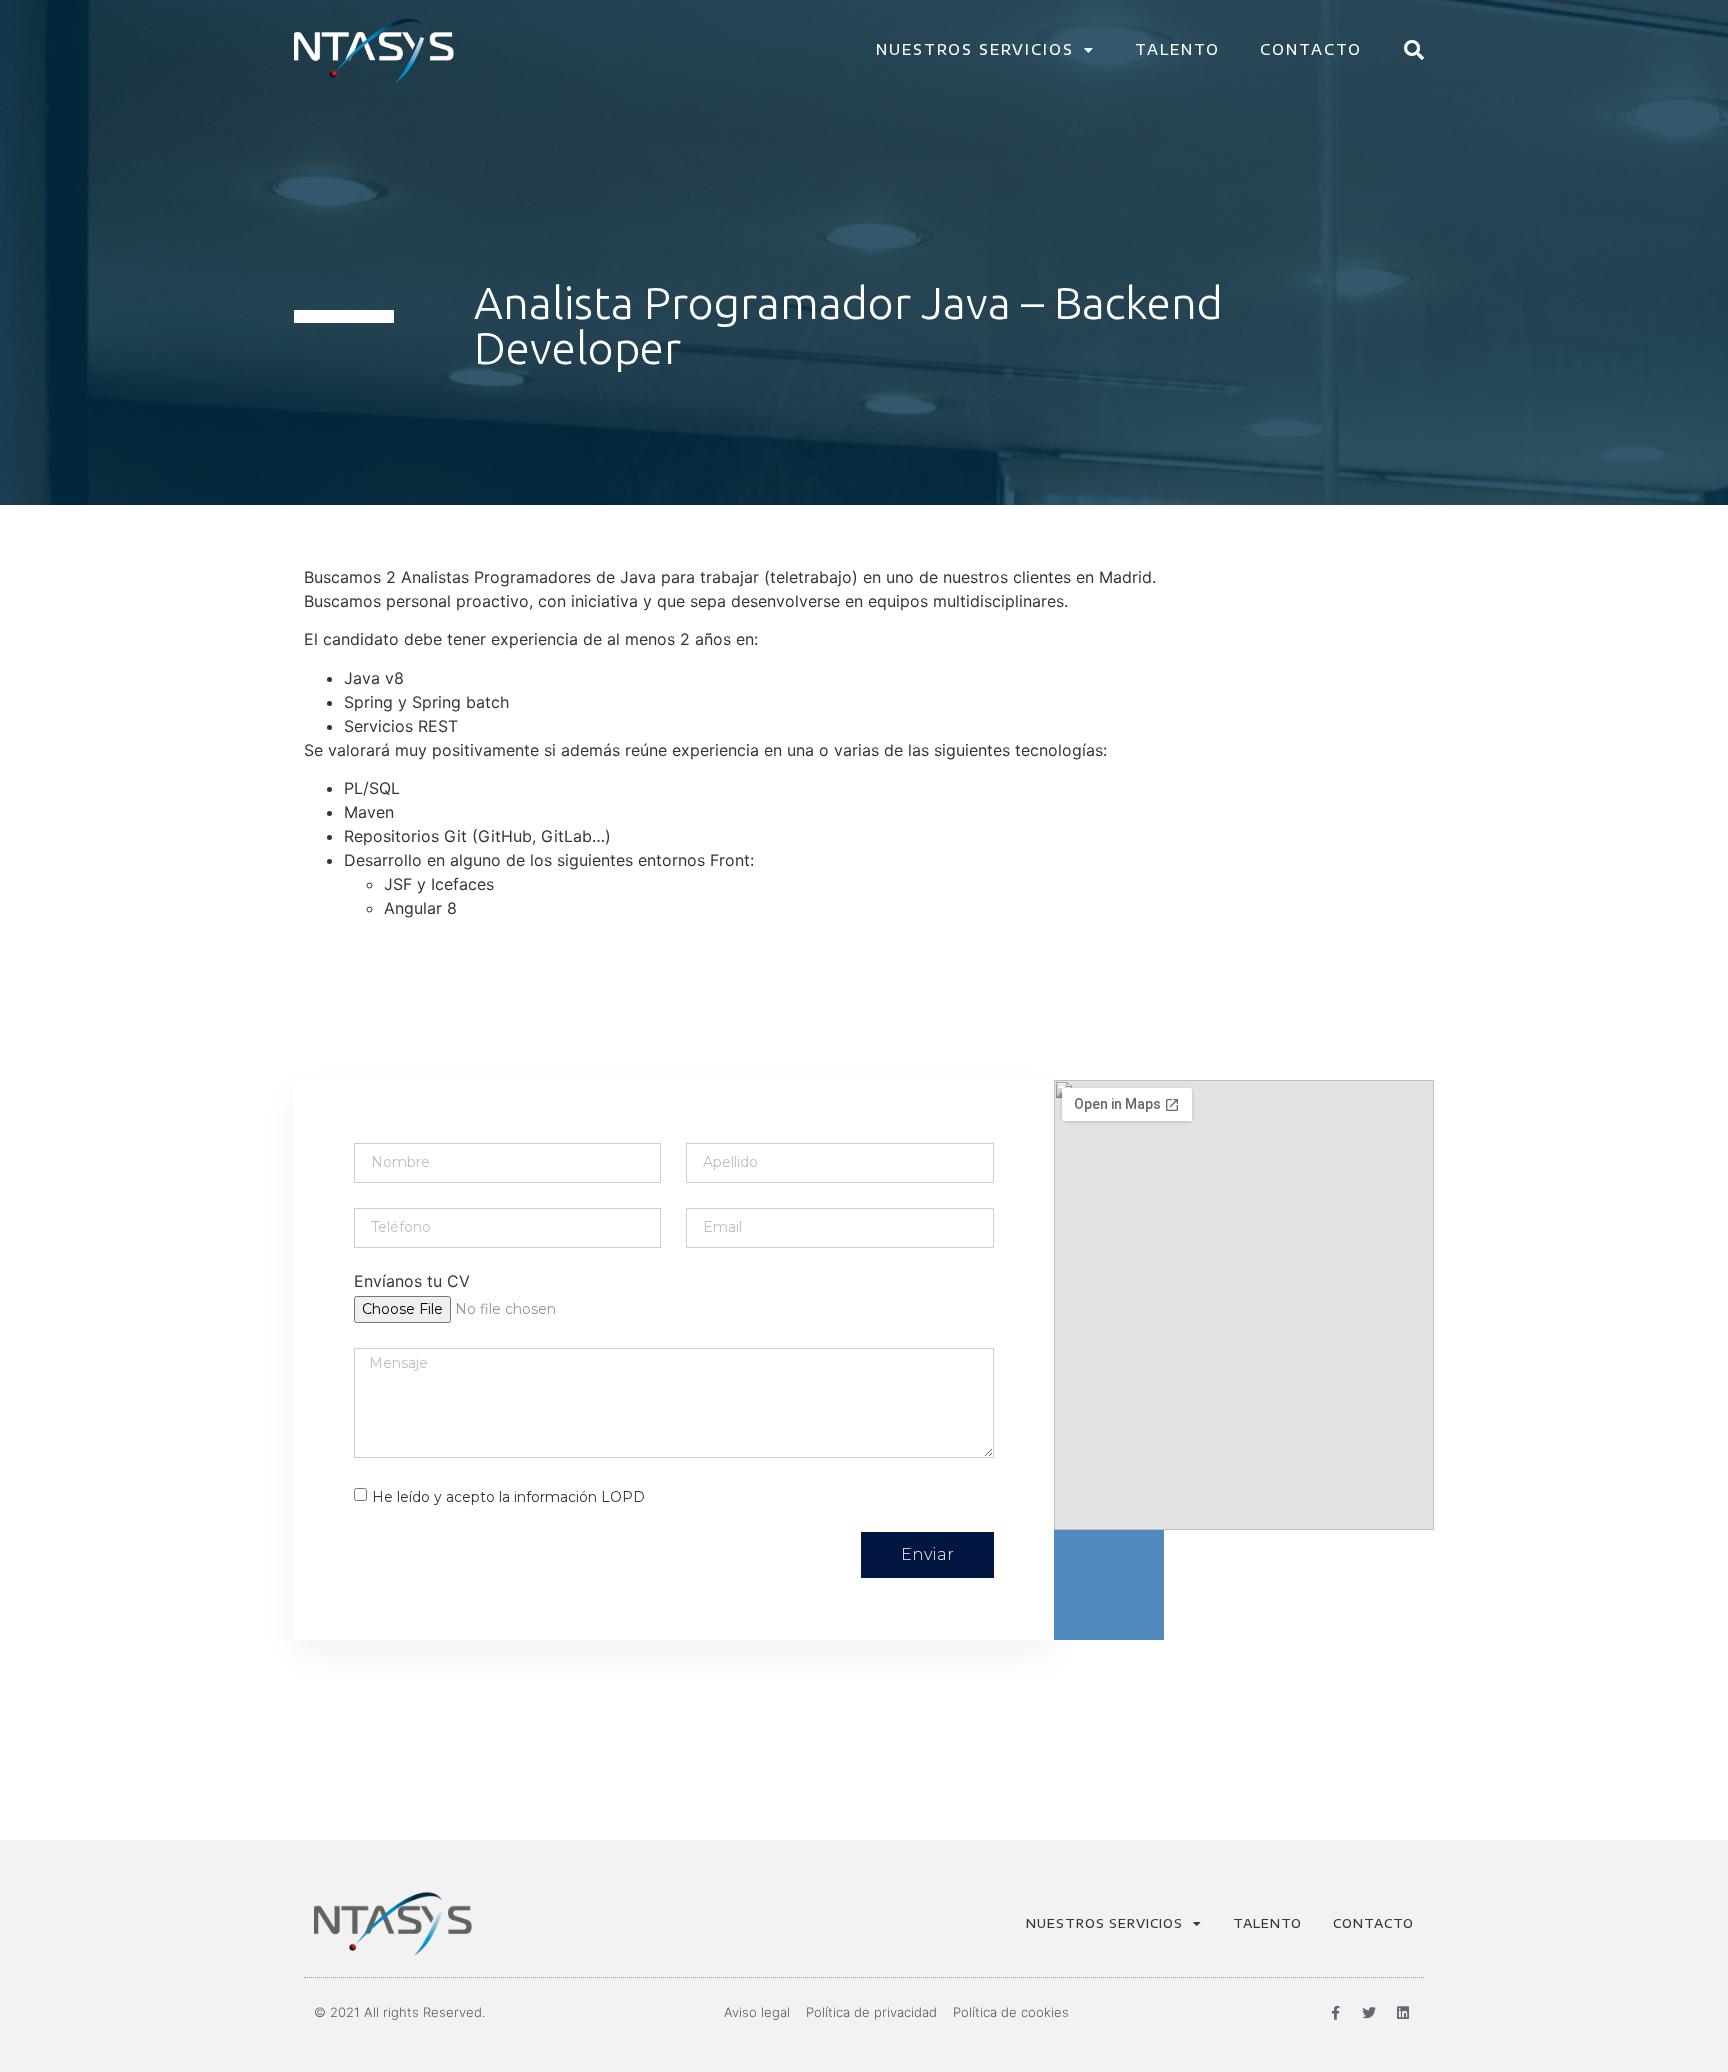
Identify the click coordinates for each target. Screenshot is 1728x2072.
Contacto (1311, 49)
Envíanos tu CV (412, 1282)
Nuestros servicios (975, 49)
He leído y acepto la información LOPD (508, 1496)
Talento (1177, 49)
